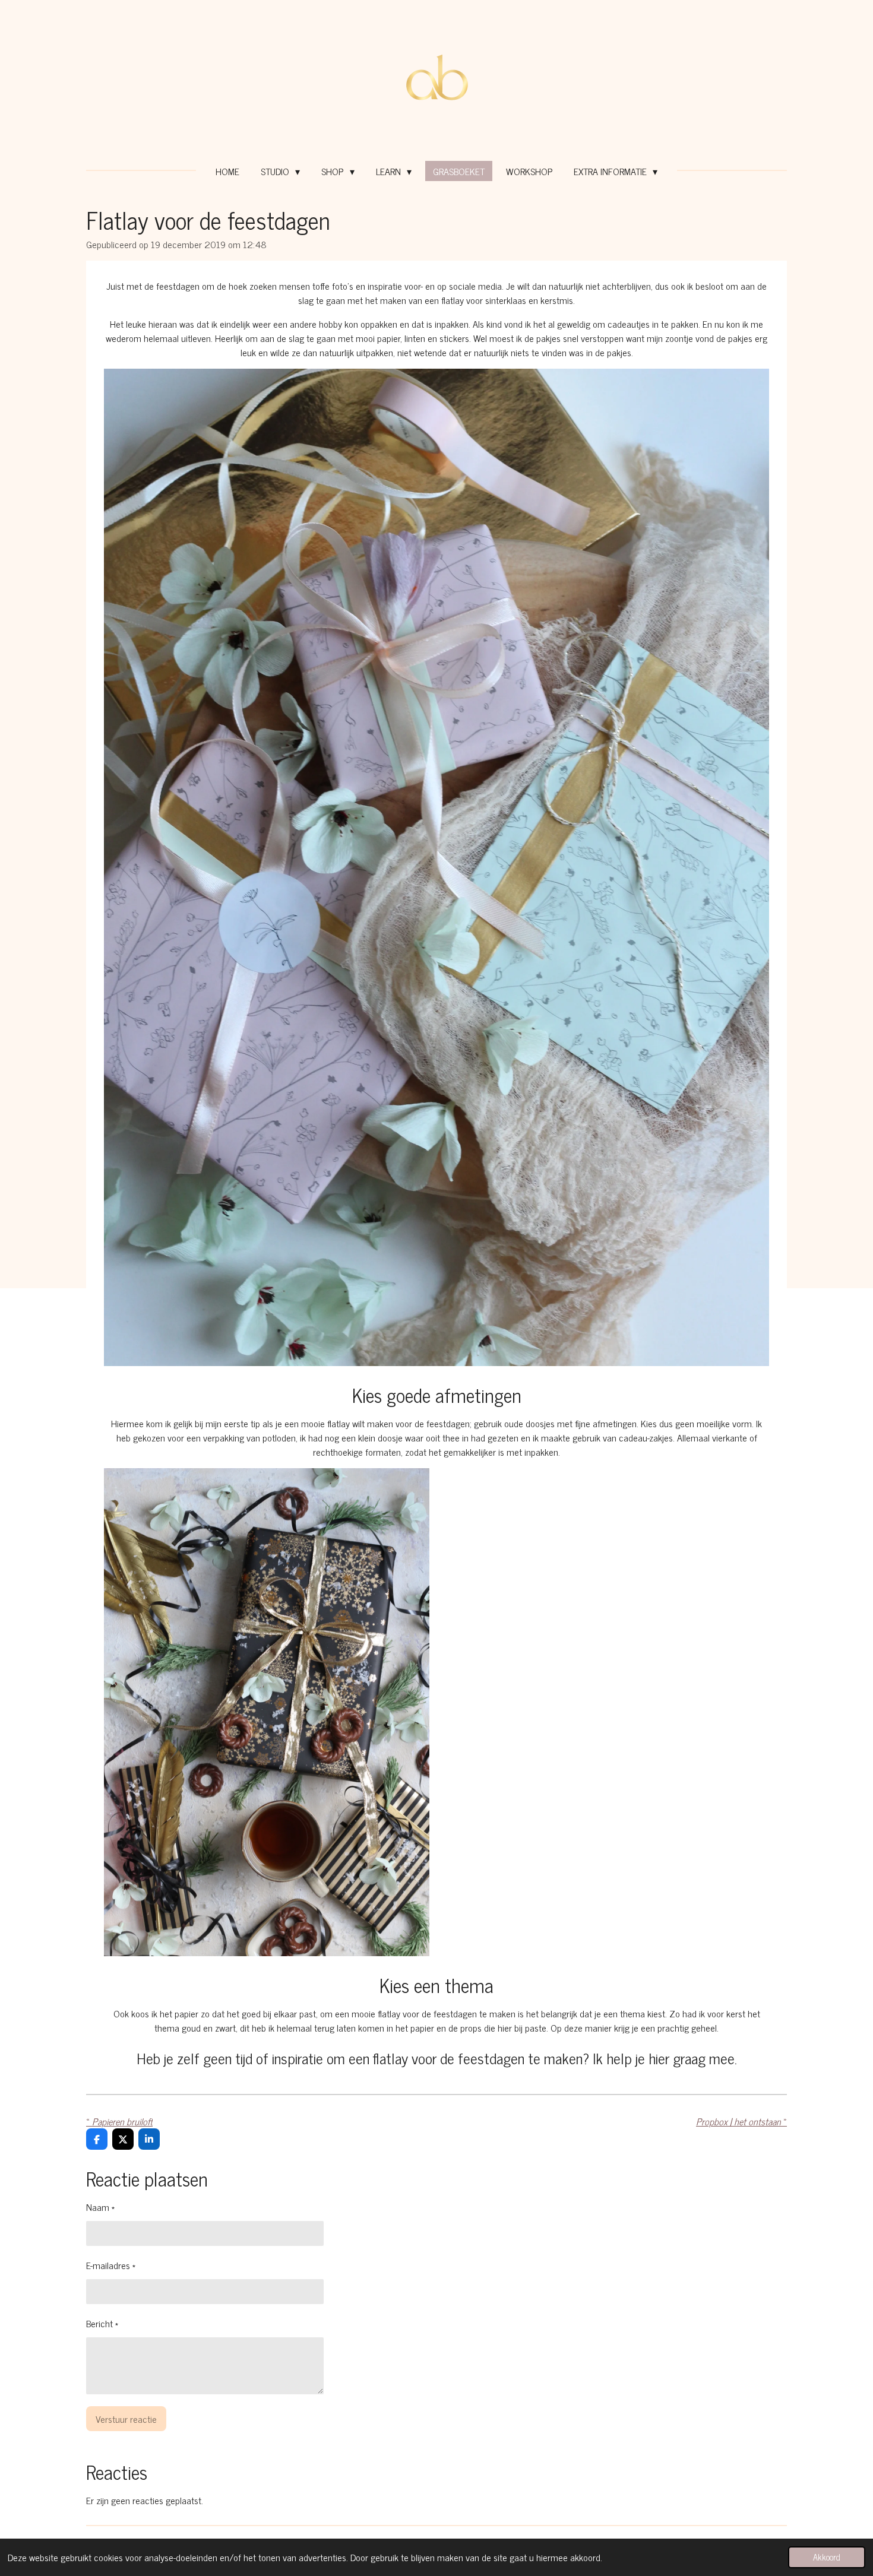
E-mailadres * (111, 2265)
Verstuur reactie (126, 2419)
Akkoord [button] (827, 2557)
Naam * (100, 2207)
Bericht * (102, 2323)
